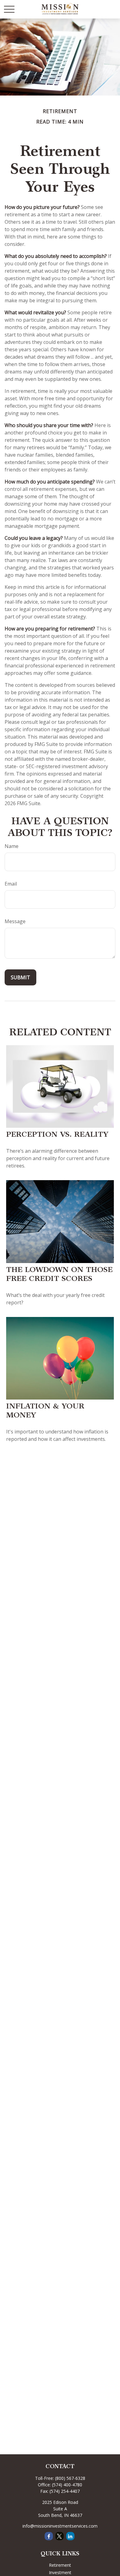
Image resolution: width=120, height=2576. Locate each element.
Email (11, 884)
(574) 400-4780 (67, 2485)
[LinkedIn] (70, 2536)
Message (15, 921)
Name (12, 846)
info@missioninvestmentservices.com (60, 2526)
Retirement (60, 2565)
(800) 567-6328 (70, 2478)
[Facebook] (49, 2536)
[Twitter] (60, 2536)
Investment (60, 2572)
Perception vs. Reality (57, 1135)
